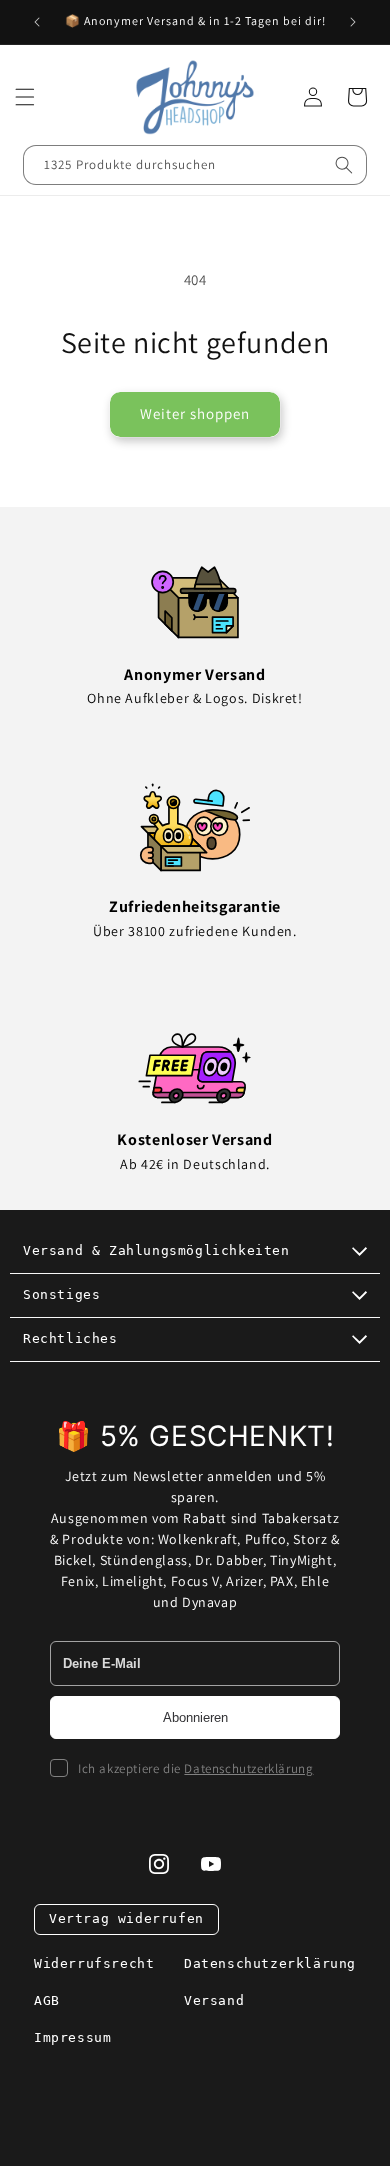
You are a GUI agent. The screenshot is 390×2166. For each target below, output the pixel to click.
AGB (47, 2000)
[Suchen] (344, 165)
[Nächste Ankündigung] (353, 22)
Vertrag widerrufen (126, 1918)
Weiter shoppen (195, 413)
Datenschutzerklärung (248, 1768)
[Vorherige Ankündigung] (37, 22)
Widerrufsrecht (94, 1963)
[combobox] (195, 165)
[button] (25, 97)
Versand (214, 2000)
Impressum (72, 2037)
